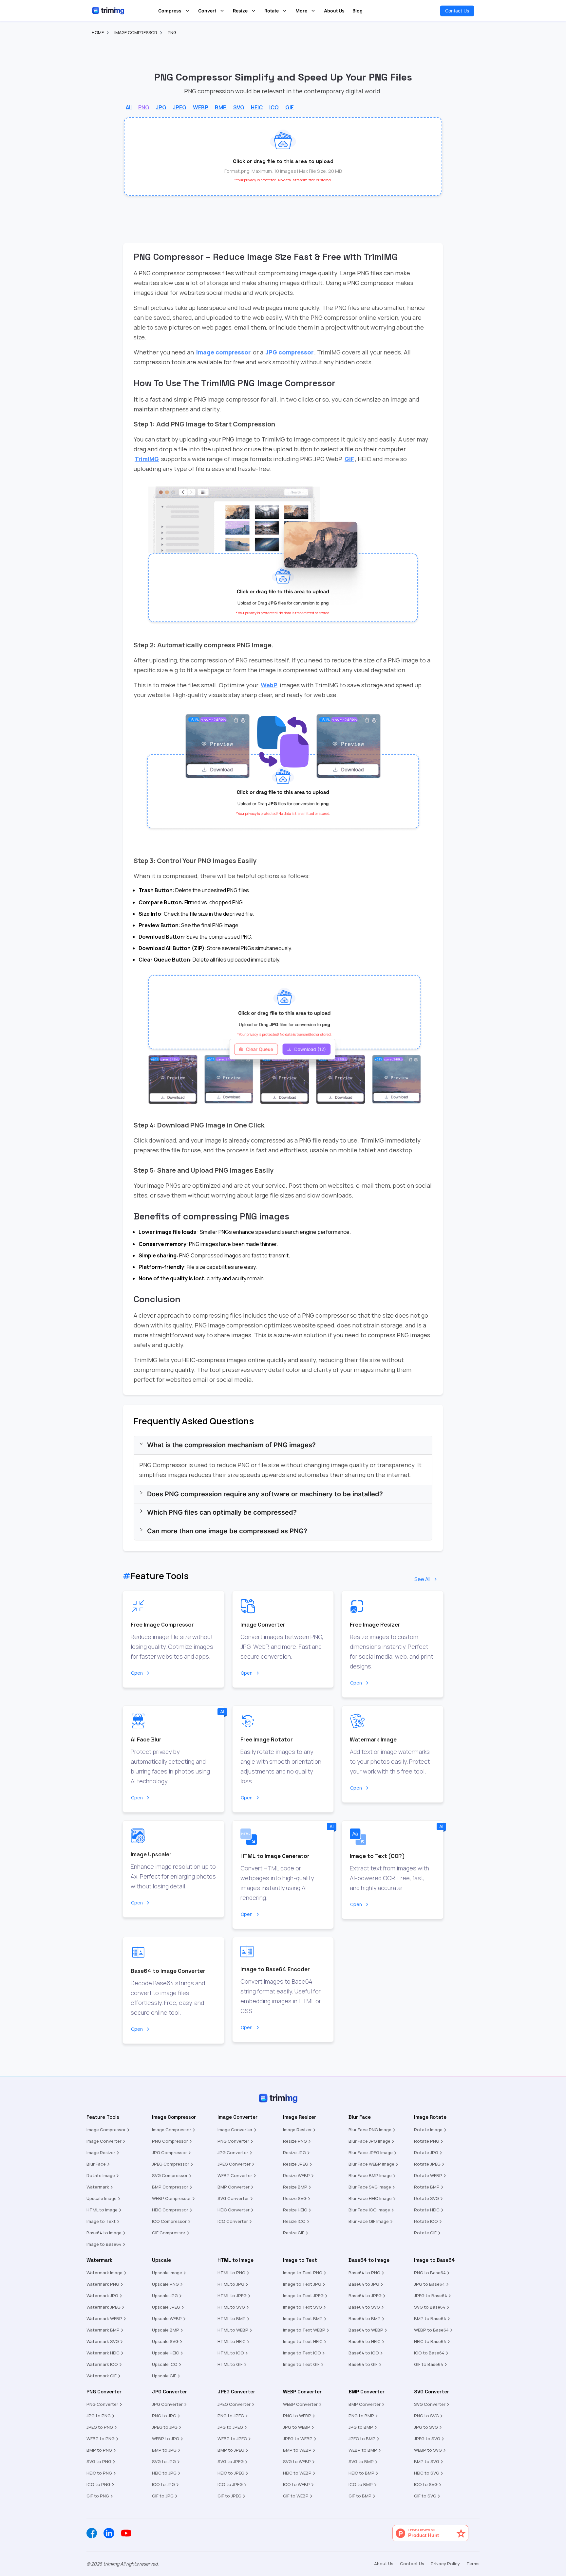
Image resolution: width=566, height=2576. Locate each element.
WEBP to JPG (166, 2439)
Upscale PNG (165, 2284)
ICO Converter (233, 2221)
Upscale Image (102, 2198)
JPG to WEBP (297, 2427)
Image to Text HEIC (303, 2341)
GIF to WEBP (296, 2496)
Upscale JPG (165, 2296)
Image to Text (101, 2221)
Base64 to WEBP (366, 2330)
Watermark (98, 2187)
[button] (283, 156)
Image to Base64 (104, 2244)
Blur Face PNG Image (370, 2130)
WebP (269, 685)
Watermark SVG (103, 2341)
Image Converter (104, 2141)
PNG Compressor (170, 2141)
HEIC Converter (234, 2210)
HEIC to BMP (361, 2473)
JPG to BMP (361, 2427)
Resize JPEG (296, 2164)
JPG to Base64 (429, 2284)
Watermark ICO (102, 2364)
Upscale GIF (164, 2376)
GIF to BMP (360, 2496)
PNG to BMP (361, 2416)
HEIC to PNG (99, 2473)
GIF (349, 459)
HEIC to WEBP (297, 2473)
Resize (240, 11)
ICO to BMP (361, 2484)
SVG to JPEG (231, 2461)
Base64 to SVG (364, 2307)
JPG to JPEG (230, 2427)
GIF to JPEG (229, 2496)
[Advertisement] (26, 135)
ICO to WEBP (296, 2484)
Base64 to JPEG (365, 2296)
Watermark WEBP (104, 2318)
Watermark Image (104, 2273)
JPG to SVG (426, 2427)
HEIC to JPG (164, 2473)
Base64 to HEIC (365, 2341)
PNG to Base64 (430, 2273)
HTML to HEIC (232, 2341)
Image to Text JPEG (303, 2296)
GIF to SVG (425, 2496)
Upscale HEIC (166, 2353)
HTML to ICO (231, 2353)
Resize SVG (295, 2198)
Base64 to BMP (365, 2318)
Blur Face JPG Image (369, 2141)
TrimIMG (147, 459)
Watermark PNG (103, 2284)
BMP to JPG (164, 2450)
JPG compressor (290, 352)
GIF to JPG (163, 2496)
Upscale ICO (165, 2364)
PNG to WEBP (297, 2416)
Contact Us (457, 11)
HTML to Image (102, 2210)
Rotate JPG (426, 2153)
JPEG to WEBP (298, 2439)
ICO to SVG (426, 2484)
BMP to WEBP (297, 2450)
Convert (207, 11)
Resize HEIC (295, 2210)
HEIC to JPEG (231, 2473)
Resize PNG (295, 2141)
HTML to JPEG (232, 2296)
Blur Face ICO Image (369, 2210)
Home (98, 32)
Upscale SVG (165, 2341)
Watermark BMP (103, 2330)
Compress (170, 11)
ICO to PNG (98, 2484)
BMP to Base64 (430, 2318)
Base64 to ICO (364, 2353)
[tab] (283, 1445)
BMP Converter (234, 2187)
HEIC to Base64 (430, 2341)
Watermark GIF (102, 2376)
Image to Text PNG (303, 2273)
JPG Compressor (170, 2153)
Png (172, 32)
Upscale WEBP (167, 2318)
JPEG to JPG (165, 2427)
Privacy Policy (445, 2564)
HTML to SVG (231, 2307)
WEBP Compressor (171, 2198)
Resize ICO (294, 2221)
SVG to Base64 (430, 2307)
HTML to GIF (230, 2364)
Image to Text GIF (301, 2364)
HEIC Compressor (170, 2210)
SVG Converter (233, 2198)
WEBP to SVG (428, 2450)
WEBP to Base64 (431, 2330)
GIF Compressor (169, 2233)
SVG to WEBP (297, 2461)
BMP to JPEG (231, 2450)
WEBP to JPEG (232, 2439)
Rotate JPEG (427, 2164)
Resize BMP (295, 2187)
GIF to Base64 (429, 2364)
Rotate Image (101, 2175)
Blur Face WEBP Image (371, 2164)
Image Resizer (101, 2153)
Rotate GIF (425, 2233)
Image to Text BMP (303, 2318)
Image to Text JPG (302, 2284)
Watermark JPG (102, 2296)
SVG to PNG (99, 2461)
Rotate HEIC (427, 2210)
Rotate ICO (426, 2221)
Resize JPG (294, 2153)
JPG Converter (233, 2153)
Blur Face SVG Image (370, 2187)
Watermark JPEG (104, 2307)
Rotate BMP (427, 2187)
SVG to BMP (361, 2461)
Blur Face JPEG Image (371, 2153)
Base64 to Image (104, 2233)
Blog (358, 11)
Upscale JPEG (166, 2307)
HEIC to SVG (427, 2473)
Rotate (272, 11)
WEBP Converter (235, 2175)
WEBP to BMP (363, 2450)
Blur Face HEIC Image (370, 2198)
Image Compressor (136, 32)
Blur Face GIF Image (369, 2221)
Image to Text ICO (302, 2353)
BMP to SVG (427, 2461)
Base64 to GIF (363, 2364)
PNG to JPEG (231, 2416)
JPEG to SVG (427, 2439)
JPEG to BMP (362, 2439)
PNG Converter (233, 2141)
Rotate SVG (426, 2198)
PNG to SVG (426, 2416)
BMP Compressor (170, 2187)
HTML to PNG (231, 2273)
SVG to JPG (164, 2461)
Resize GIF (294, 2233)
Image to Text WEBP (304, 2330)
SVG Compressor (170, 2175)
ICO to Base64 (429, 2353)
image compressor (223, 352)
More (301, 11)
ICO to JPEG (230, 2484)
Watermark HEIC (103, 2353)
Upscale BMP (166, 2330)
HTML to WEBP (233, 2330)
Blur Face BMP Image (370, 2175)
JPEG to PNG (100, 2427)
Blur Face (96, 2164)
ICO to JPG (163, 2484)
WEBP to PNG (101, 2439)
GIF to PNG (98, 2496)
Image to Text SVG (302, 2307)
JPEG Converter (234, 2164)
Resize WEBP (296, 2175)
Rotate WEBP (428, 2175)
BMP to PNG (99, 2450)
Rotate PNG (427, 2141)
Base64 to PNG (364, 2273)
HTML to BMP (232, 2318)
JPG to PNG (99, 2416)
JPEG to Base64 (431, 2296)
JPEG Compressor (171, 2164)
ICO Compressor (169, 2221)
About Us (334, 11)
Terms (473, 2564)
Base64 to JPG (364, 2284)
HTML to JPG (231, 2284)
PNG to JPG (164, 2416)
